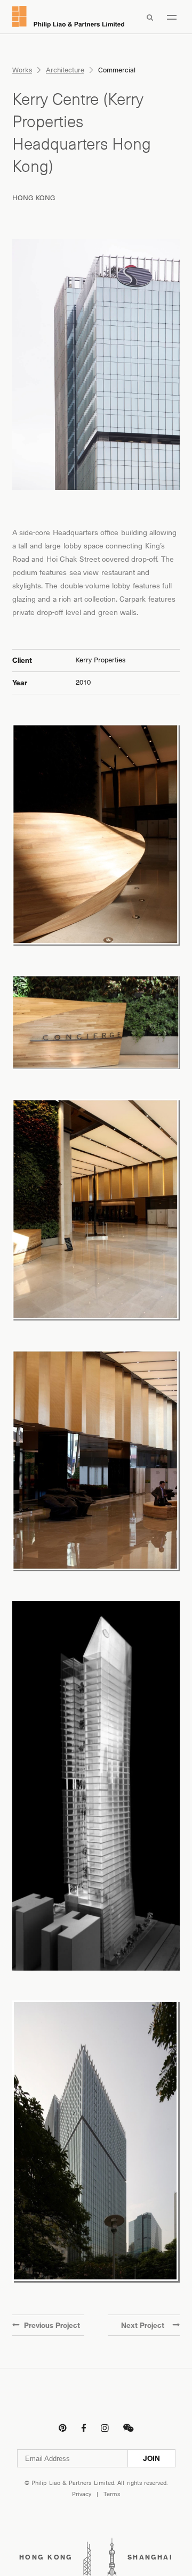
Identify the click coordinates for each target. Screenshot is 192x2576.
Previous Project (52, 2325)
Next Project (143, 2325)
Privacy (82, 2494)
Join (151, 2458)
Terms (112, 2494)
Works (22, 70)
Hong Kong (34, 198)
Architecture (65, 70)
